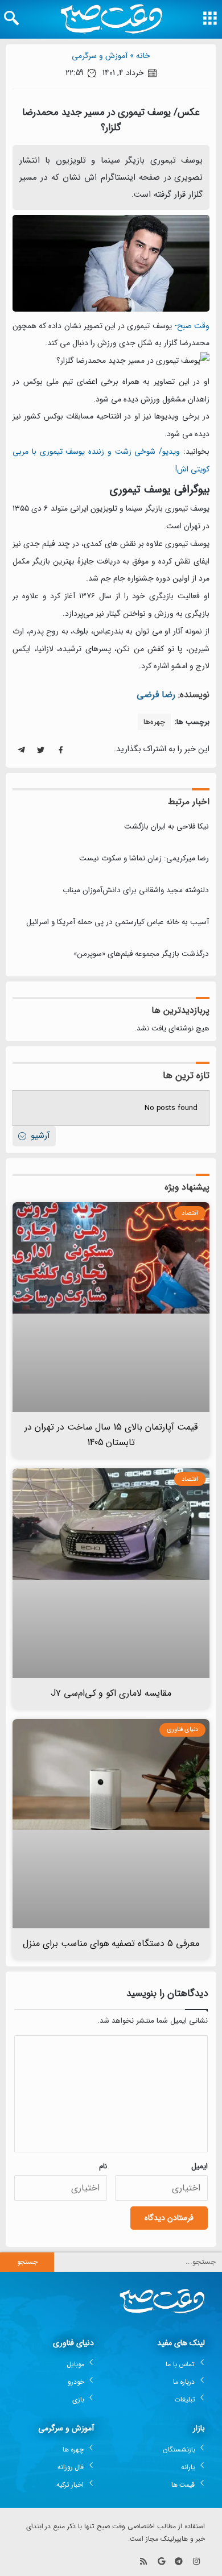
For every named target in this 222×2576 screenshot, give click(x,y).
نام (103, 2166)
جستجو (27, 2262)
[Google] (161, 2561)
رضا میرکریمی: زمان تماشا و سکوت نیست (144, 858)
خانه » (140, 56)
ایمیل (200, 2166)
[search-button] (11, 18)
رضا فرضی (156, 695)
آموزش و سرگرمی (100, 56)
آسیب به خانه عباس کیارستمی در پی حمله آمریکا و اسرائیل (118, 922)
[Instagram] (196, 2561)
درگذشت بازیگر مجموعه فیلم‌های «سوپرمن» (141, 954)
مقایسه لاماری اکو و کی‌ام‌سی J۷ (111, 1693)
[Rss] (144, 2561)
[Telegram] (178, 2561)
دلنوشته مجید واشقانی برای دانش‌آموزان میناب (136, 890)
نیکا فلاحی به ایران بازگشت (166, 827)
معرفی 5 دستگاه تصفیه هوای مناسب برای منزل (111, 1943)
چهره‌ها (154, 722)
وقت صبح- (192, 326)
